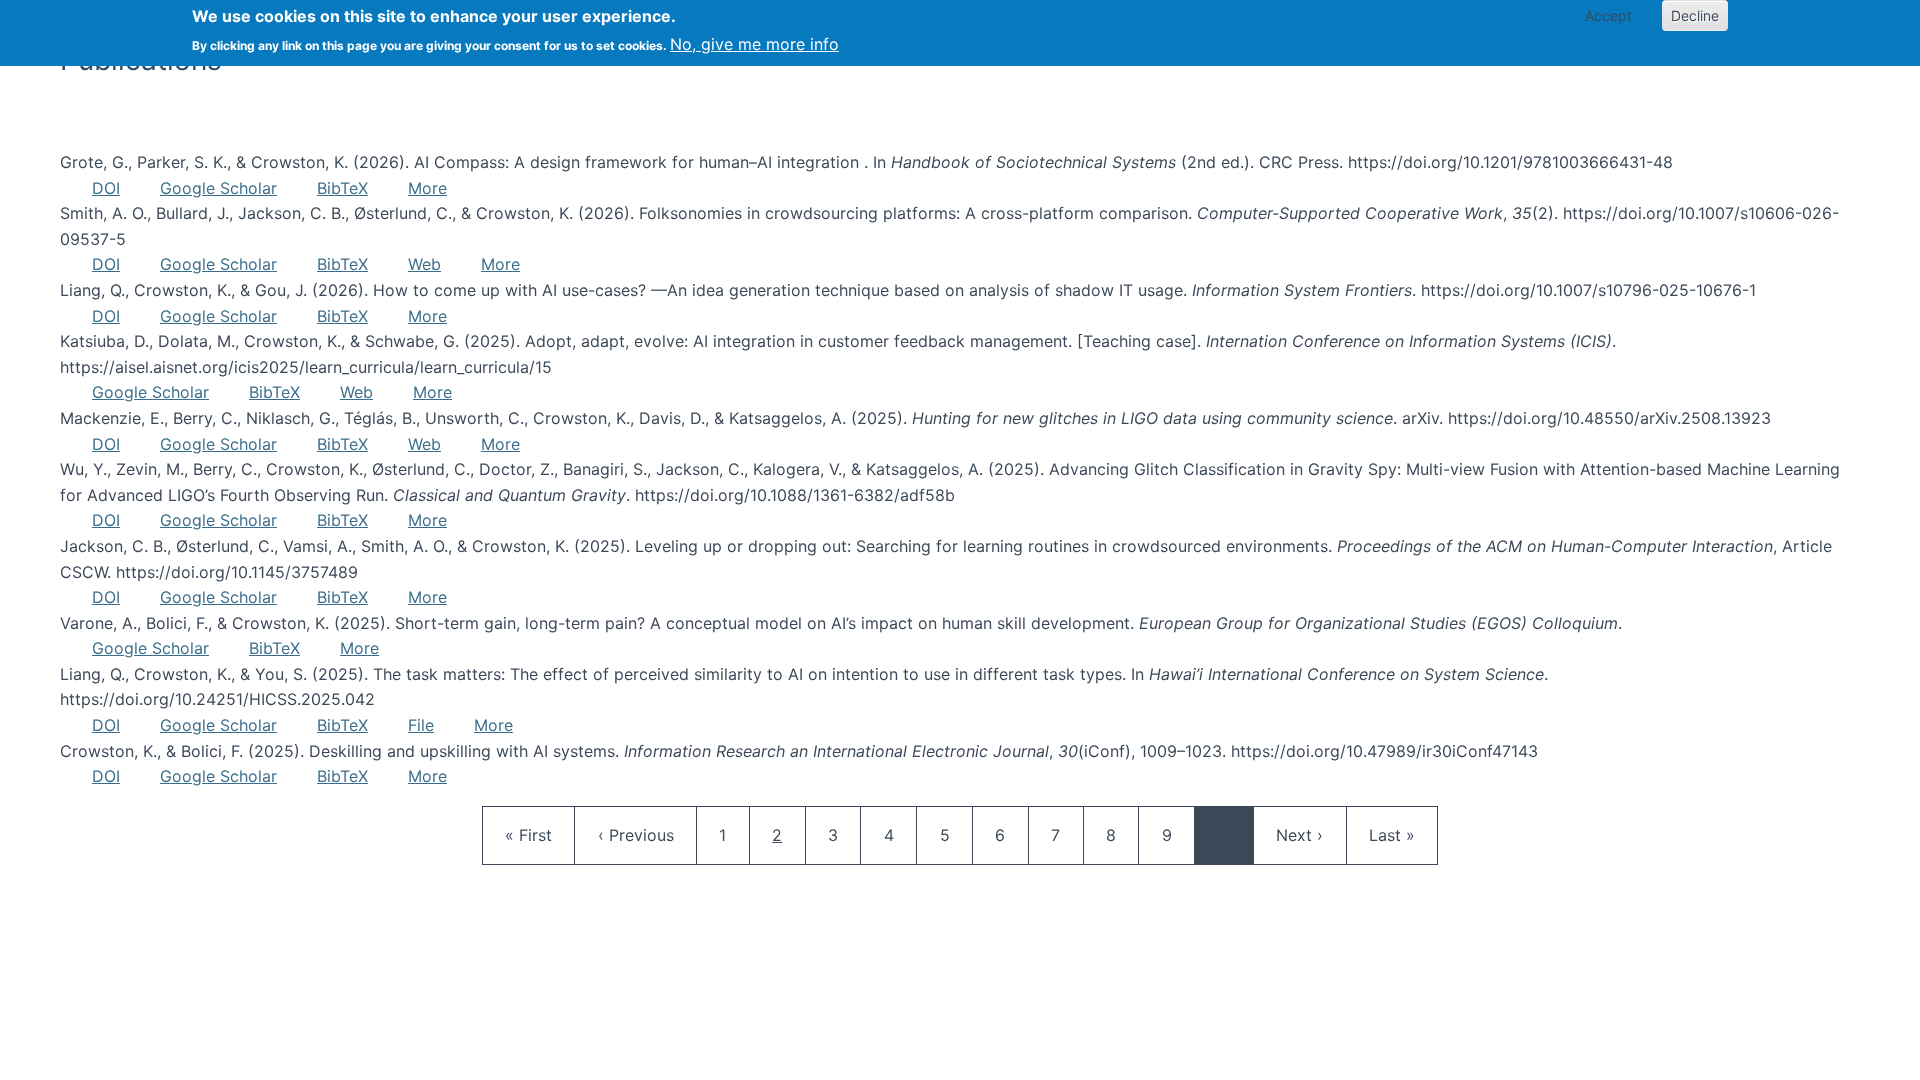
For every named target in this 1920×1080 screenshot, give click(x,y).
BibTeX (342, 188)
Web (424, 264)
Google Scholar (218, 188)
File (421, 725)
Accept (1608, 15)
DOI (106, 188)
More (427, 188)
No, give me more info (754, 44)
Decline (1695, 15)
